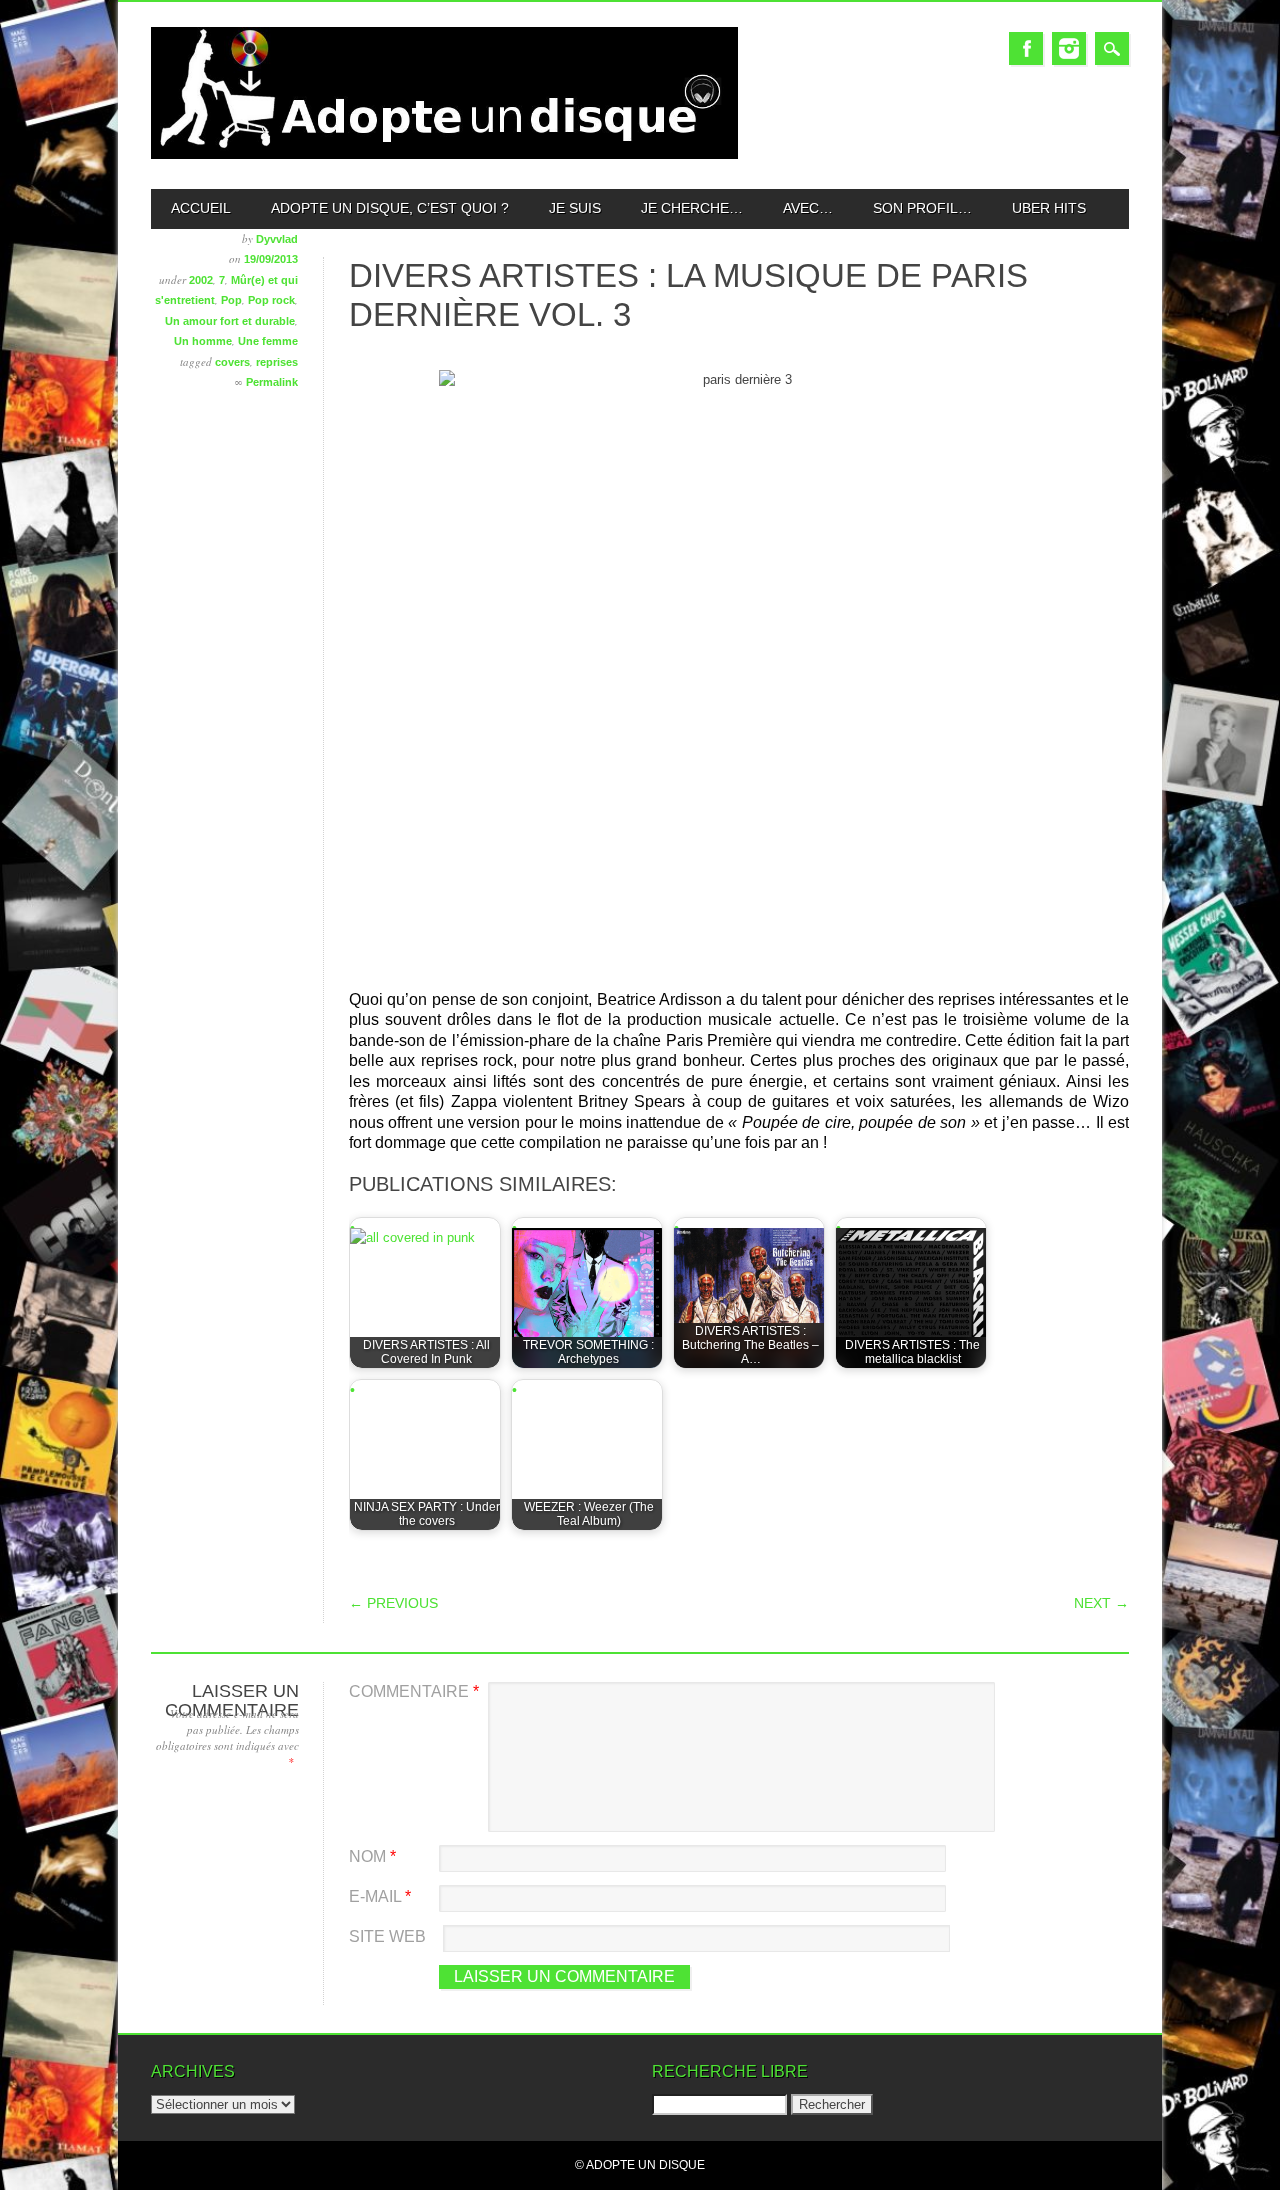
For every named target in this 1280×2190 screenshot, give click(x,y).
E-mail (380, 1896)
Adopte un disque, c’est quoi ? (390, 208)
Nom (372, 1856)
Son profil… (922, 208)
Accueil (201, 208)
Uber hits (1049, 208)
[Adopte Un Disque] (444, 154)
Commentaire (414, 1691)
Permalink (272, 382)
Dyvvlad (277, 239)
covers (232, 362)
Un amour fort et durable (230, 321)
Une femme (268, 341)
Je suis (575, 208)
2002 (201, 280)
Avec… (808, 208)
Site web (387, 1936)
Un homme (203, 341)
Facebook (1026, 48)
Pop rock (271, 300)
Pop (231, 300)
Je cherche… (692, 208)
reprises (277, 362)
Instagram (1069, 48)
